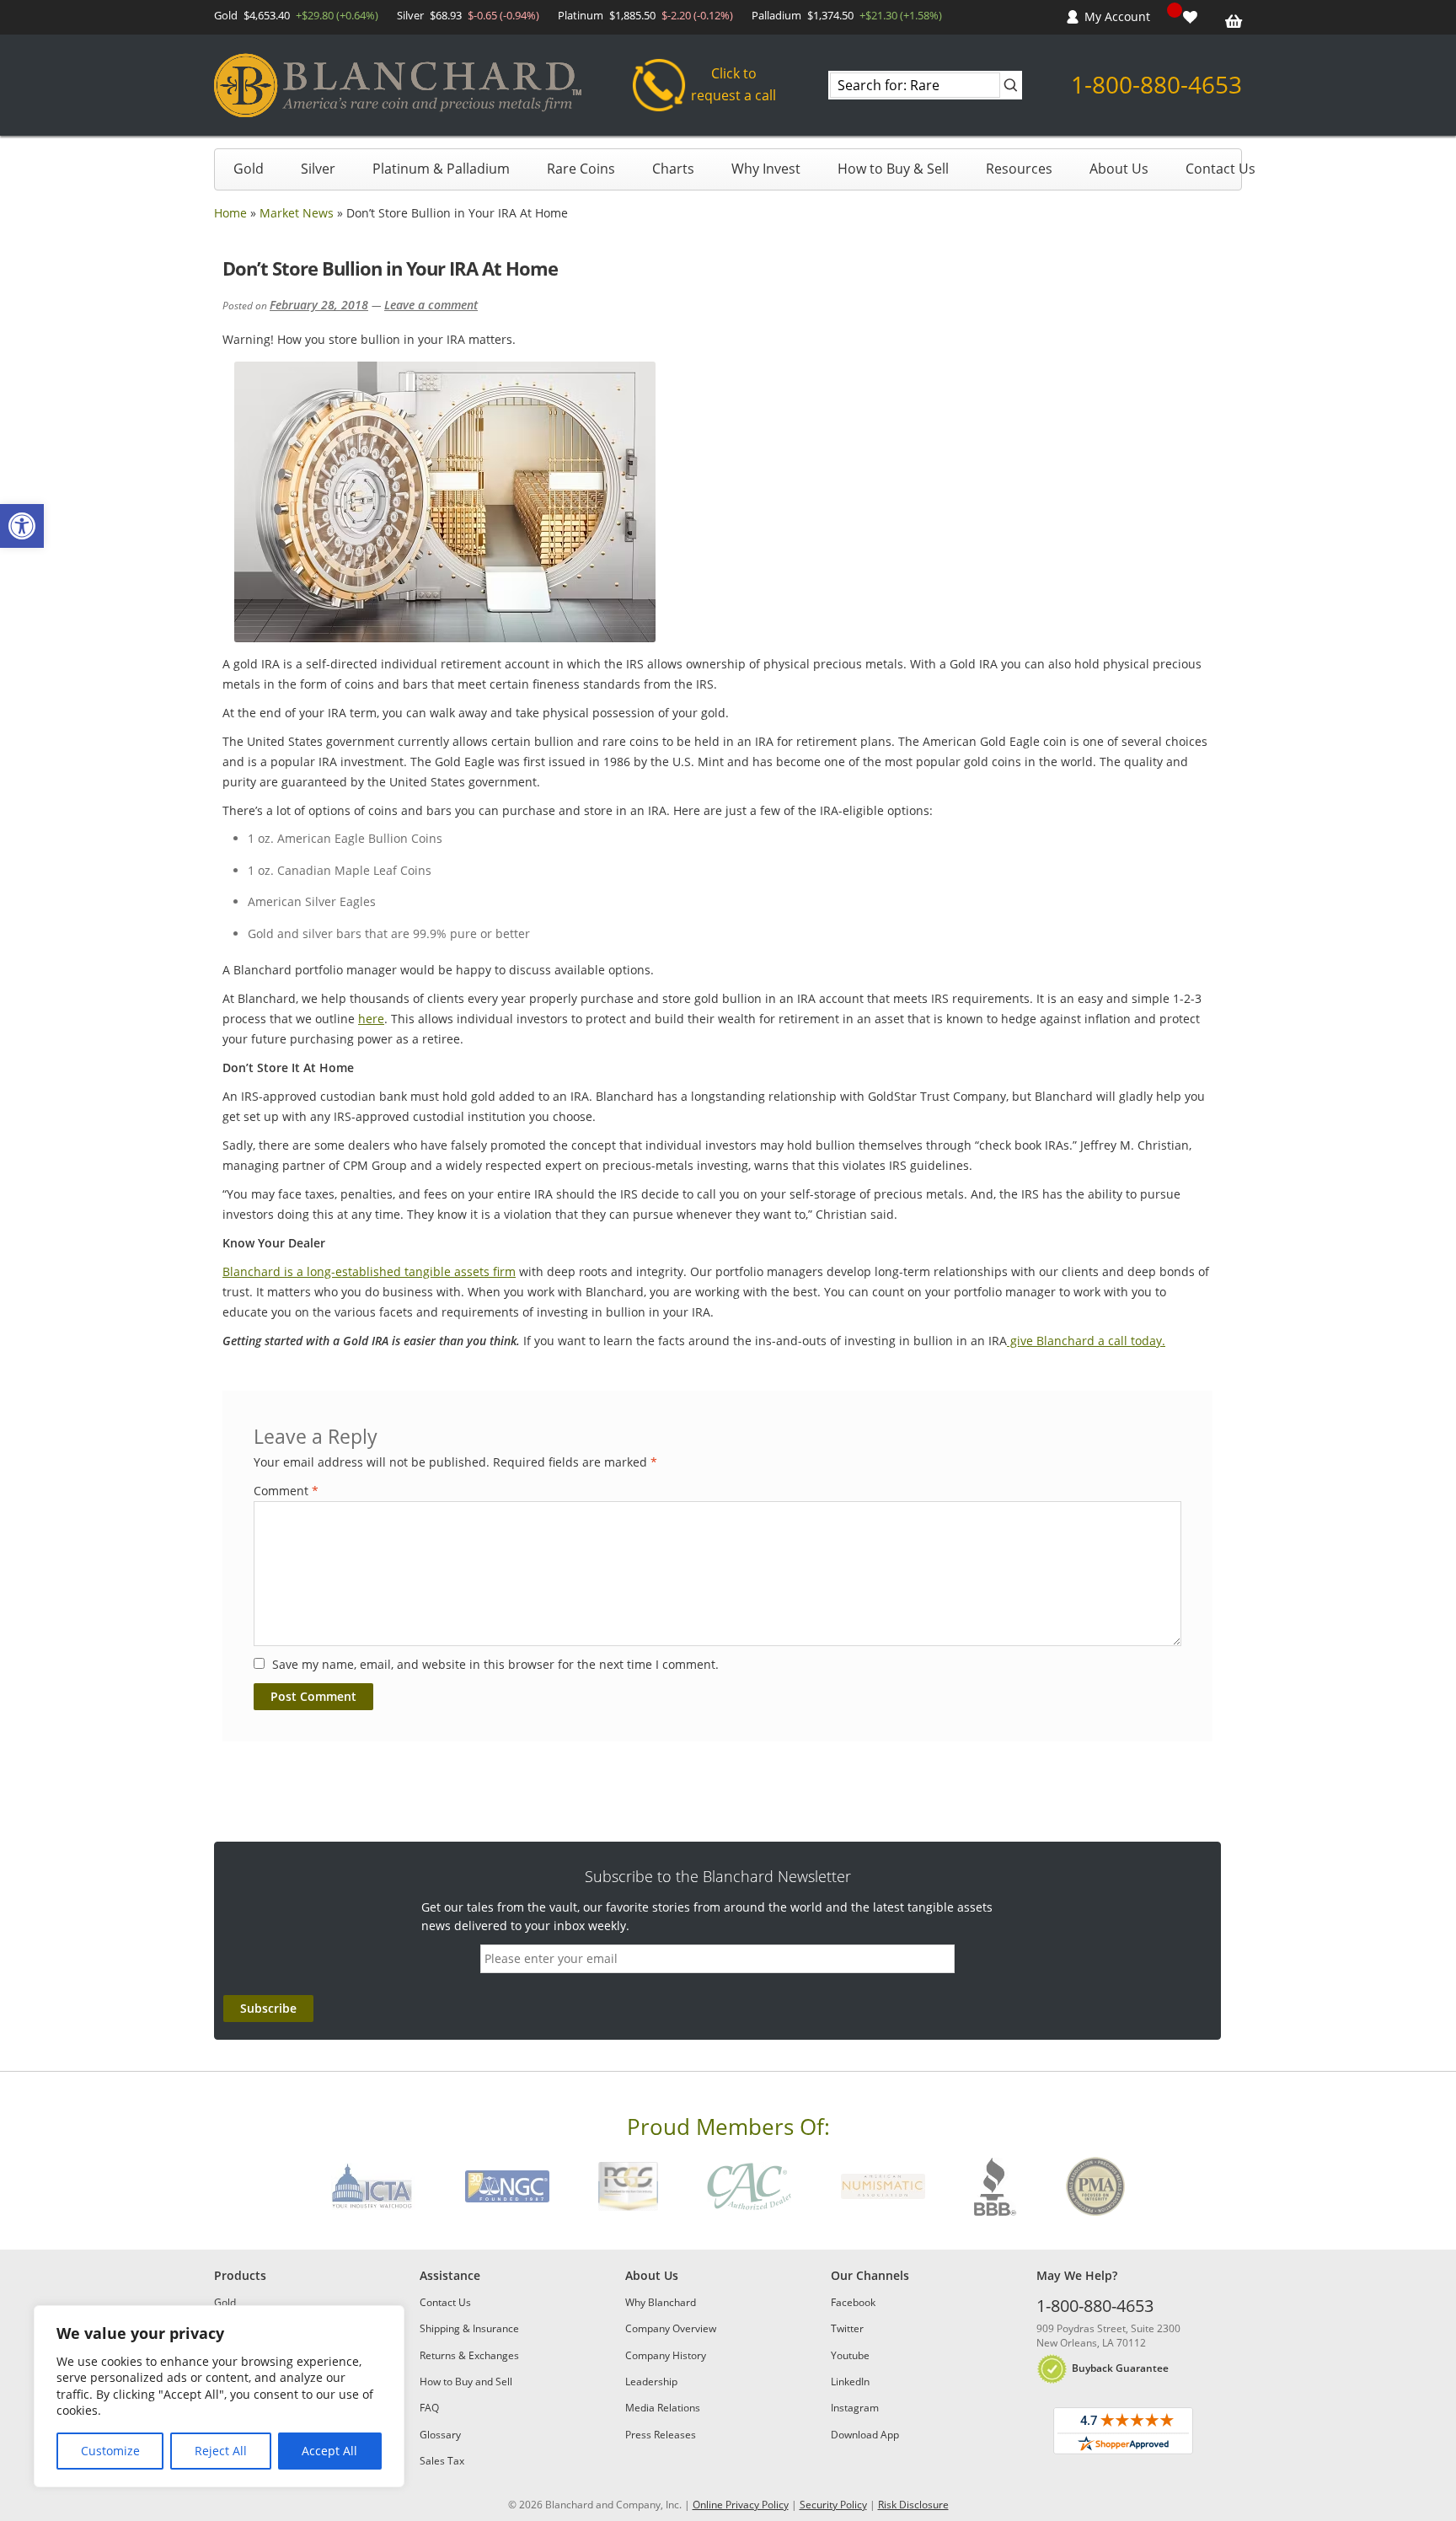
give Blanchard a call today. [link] (1086, 1341)
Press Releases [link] (661, 2435)
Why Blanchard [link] (661, 2302)
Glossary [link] (440, 2435)
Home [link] (230, 213)
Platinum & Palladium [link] (441, 169)
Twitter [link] (847, 2328)
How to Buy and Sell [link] (466, 2382)
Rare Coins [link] (581, 169)
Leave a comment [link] (431, 305)
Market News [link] (297, 213)
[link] (22, 526)
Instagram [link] (855, 2408)
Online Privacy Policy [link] (741, 2505)
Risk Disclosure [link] (913, 2505)
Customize (110, 2451)
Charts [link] (673, 169)
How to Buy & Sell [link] (893, 169)
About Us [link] (1119, 169)
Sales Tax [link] (442, 2461)
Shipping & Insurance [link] (469, 2328)
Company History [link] (666, 2355)
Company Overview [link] (671, 2328)
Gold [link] (249, 169)
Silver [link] (318, 169)
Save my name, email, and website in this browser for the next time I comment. (495, 1664)
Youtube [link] (850, 2355)
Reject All (221, 2451)
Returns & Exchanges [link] (469, 2355)
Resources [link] (1019, 169)
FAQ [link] (429, 2408)
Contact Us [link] (1220, 169)
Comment (286, 1491)
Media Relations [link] (663, 2408)
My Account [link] (1117, 16)
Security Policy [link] (833, 2505)
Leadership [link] (651, 2382)
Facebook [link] (853, 2302)
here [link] (371, 1019)
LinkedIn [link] (850, 2382)
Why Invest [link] (766, 169)
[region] (219, 2396)
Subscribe (268, 2008)
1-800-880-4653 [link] (1156, 84)
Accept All (329, 2451)
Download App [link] (865, 2435)
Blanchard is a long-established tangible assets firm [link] (369, 1271)
